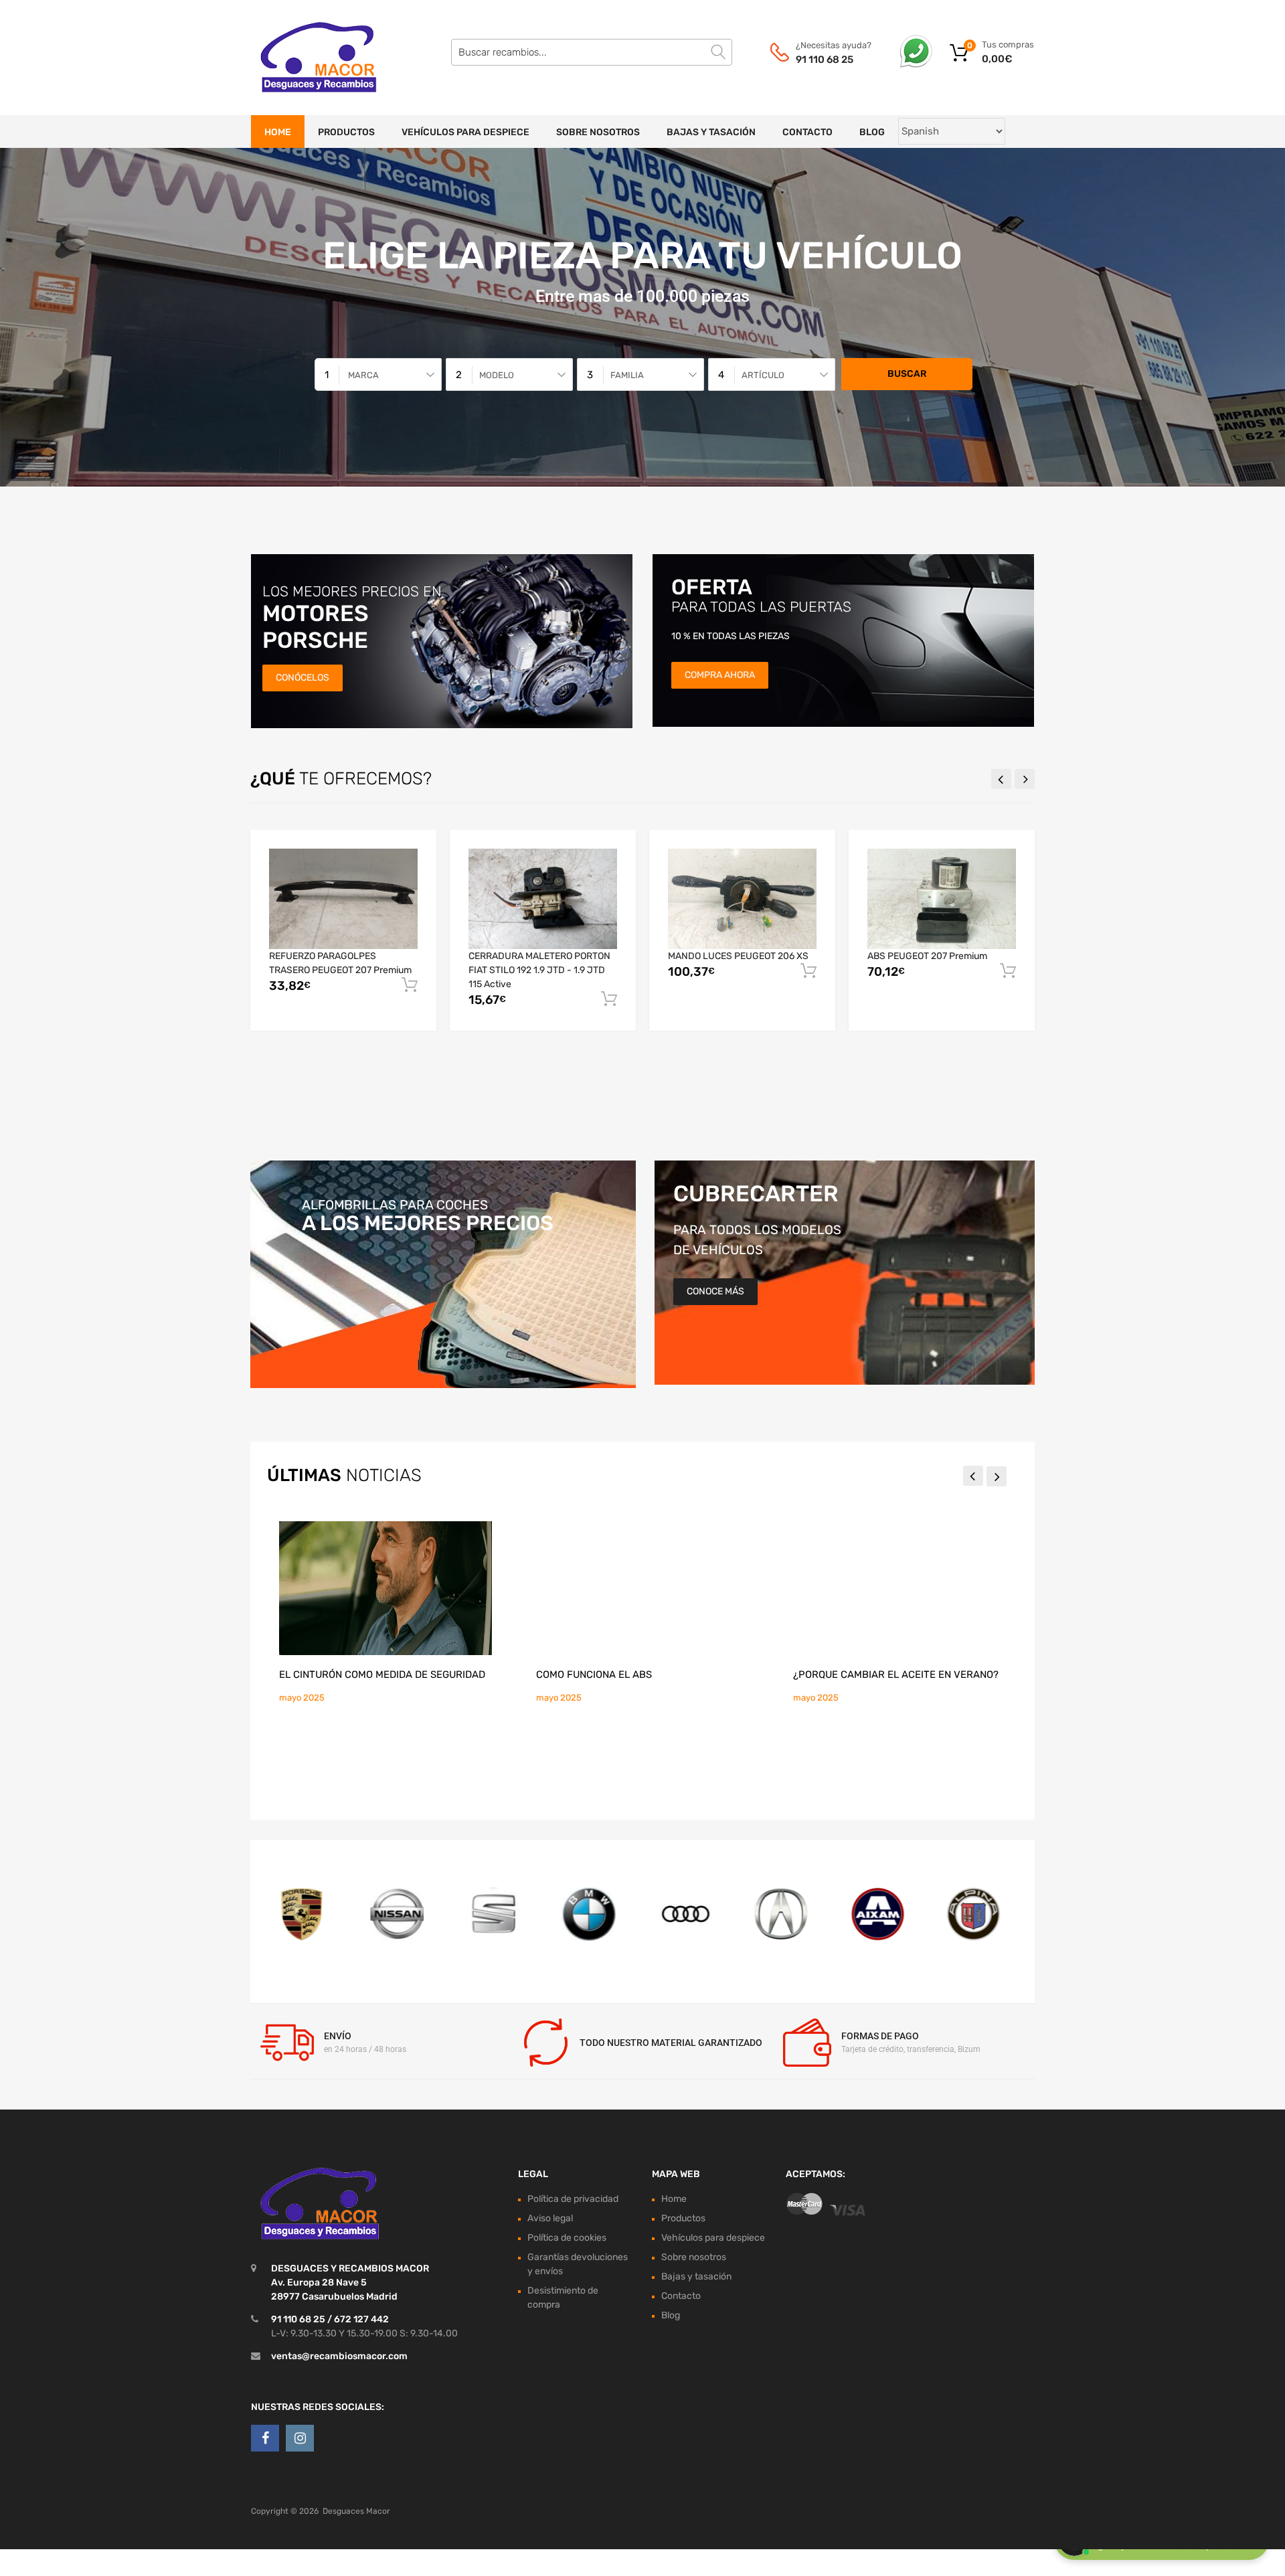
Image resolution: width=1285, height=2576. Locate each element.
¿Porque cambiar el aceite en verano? (896, 1675)
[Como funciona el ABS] (642, 1588)
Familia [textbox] (627, 375)
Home (278, 132)
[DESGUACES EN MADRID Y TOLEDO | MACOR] (308, 58)
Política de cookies (567, 2238)
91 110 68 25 (825, 60)
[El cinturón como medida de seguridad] (385, 1588)
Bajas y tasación (711, 132)
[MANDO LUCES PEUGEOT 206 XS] (742, 898)
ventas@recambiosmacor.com (339, 2356)
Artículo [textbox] (763, 375)
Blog (872, 132)
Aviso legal (550, 2218)
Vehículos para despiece (465, 132)
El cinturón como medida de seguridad (382, 1675)
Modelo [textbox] (497, 375)
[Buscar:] (592, 52)
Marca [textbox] (363, 375)
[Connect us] (265, 2438)
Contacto (807, 132)
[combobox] (378, 374)
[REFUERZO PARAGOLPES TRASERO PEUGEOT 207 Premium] (343, 898)
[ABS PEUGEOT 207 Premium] (942, 898)
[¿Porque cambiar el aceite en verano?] (899, 1588)
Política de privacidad (573, 2199)
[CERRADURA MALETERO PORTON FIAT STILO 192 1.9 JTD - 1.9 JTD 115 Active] (543, 899)
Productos (346, 132)
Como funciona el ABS (594, 1675)
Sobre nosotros (598, 132)
